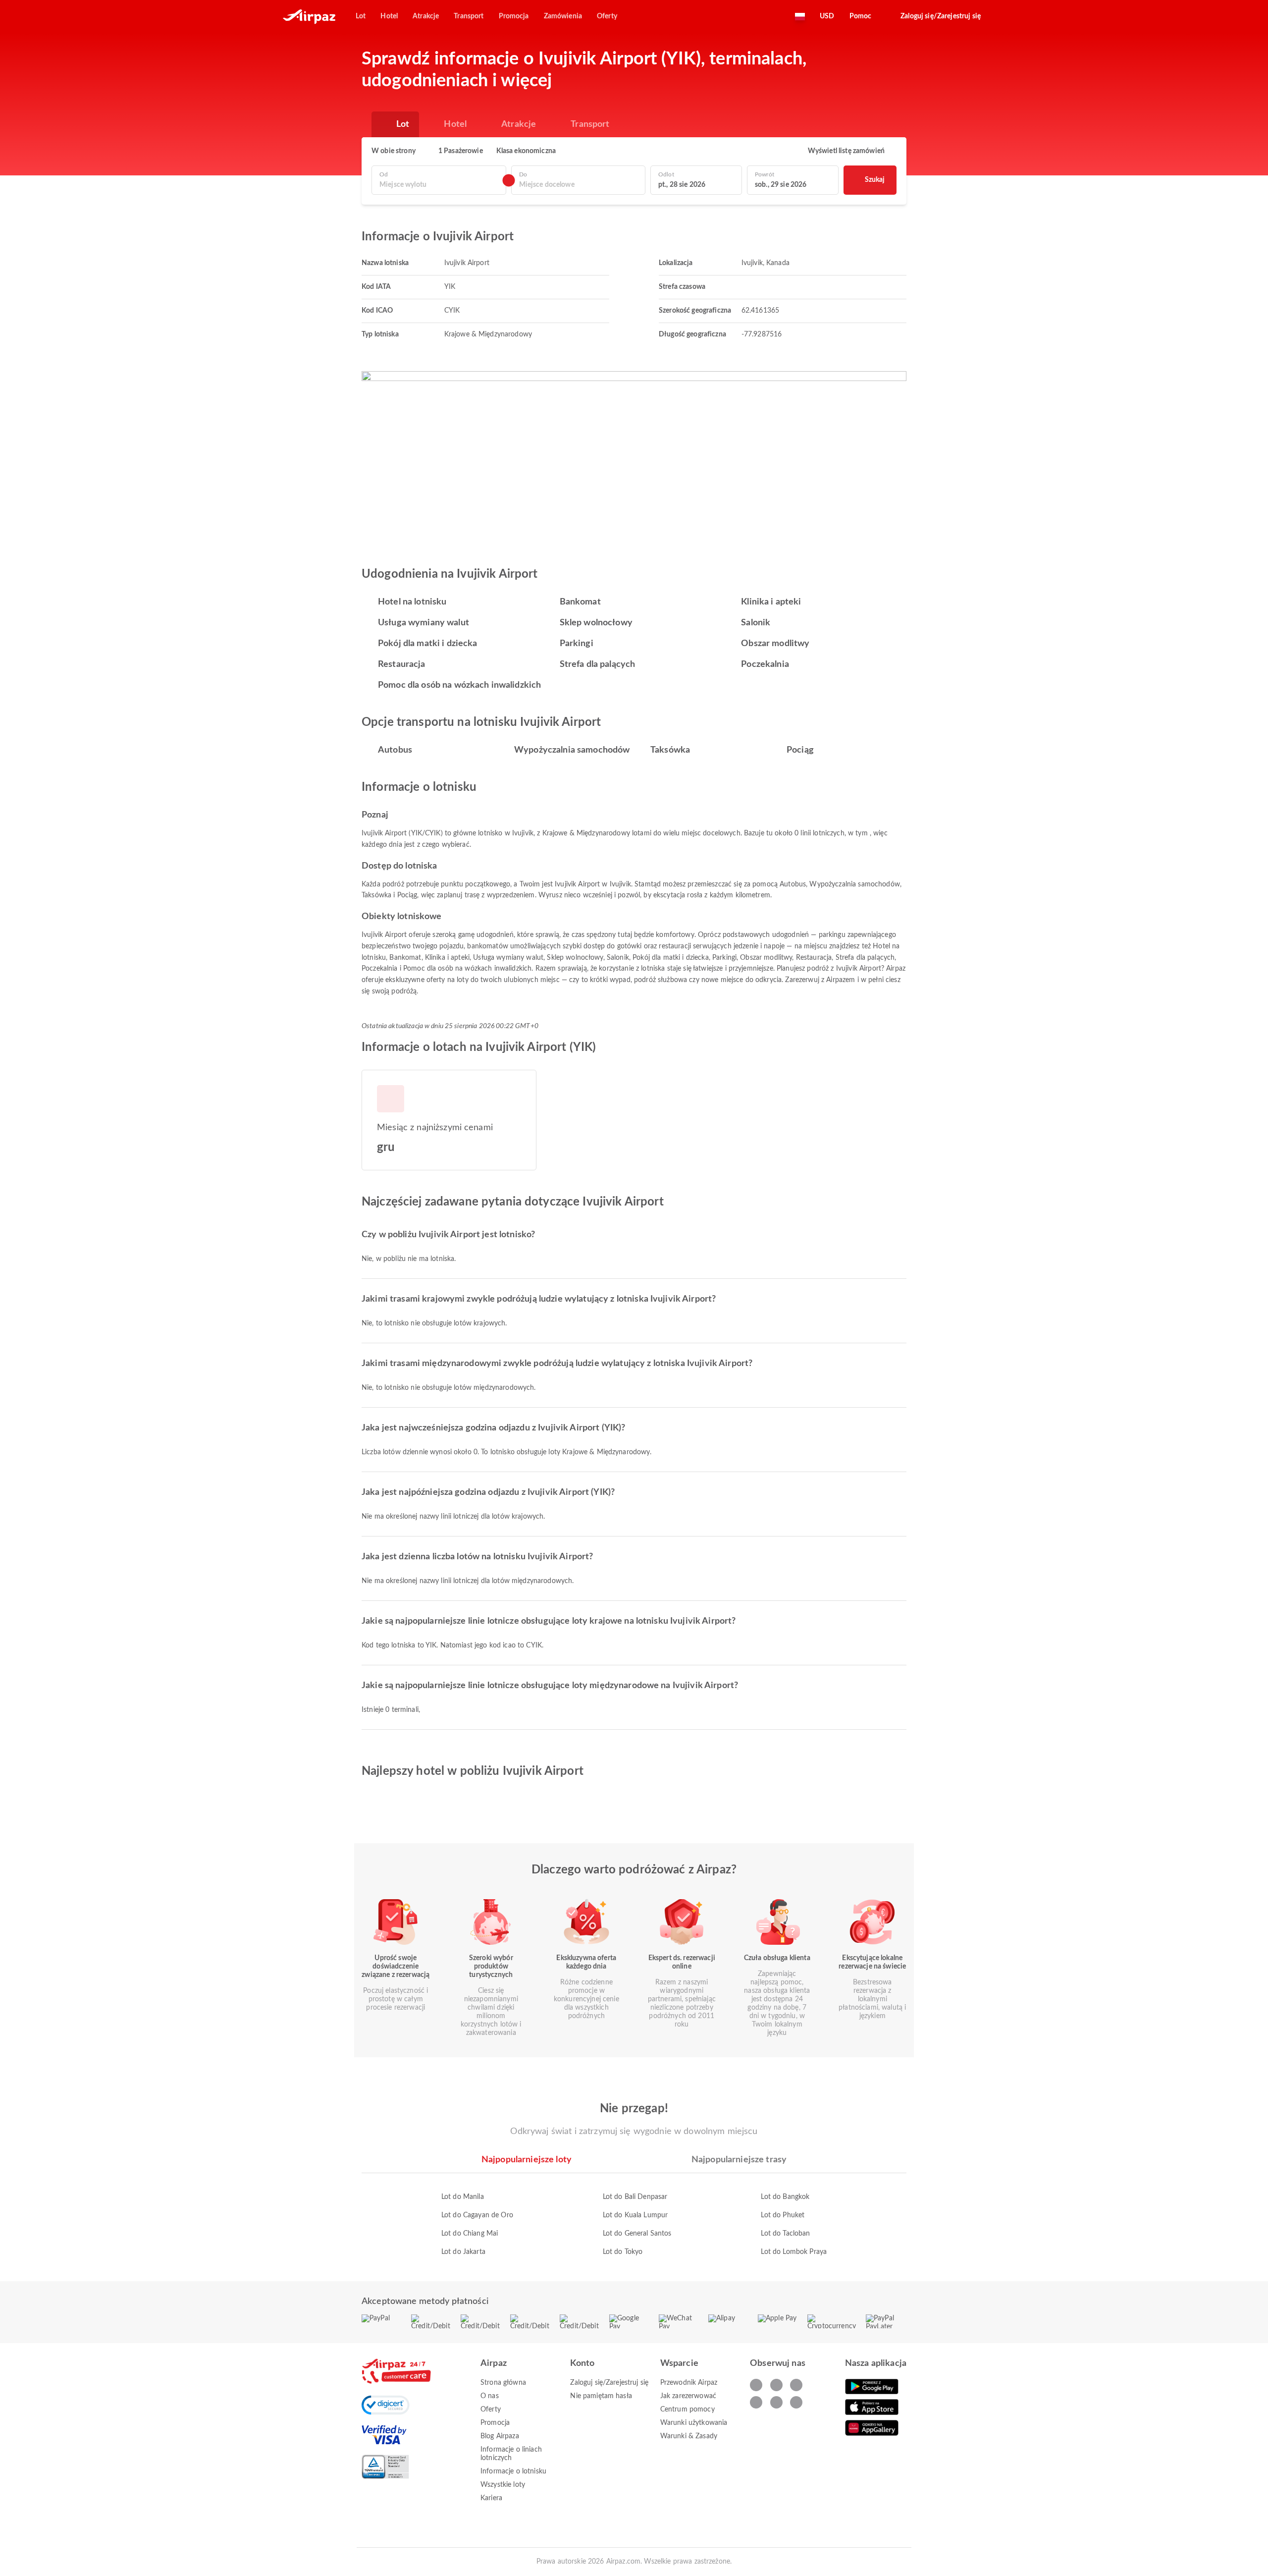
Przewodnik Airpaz (689, 2383)
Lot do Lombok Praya (794, 2252)
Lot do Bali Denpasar (635, 2197)
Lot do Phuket (783, 2215)
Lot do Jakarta (463, 2252)
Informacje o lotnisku (513, 2471)
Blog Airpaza (500, 2436)
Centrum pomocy (687, 2410)
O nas (490, 2396)
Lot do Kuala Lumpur (635, 2215)
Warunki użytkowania (694, 2423)
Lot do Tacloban (785, 2234)
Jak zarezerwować (688, 2396)
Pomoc (861, 16)
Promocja (495, 2423)
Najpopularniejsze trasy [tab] (739, 2160)
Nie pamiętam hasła (601, 2396)
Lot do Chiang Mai (470, 2234)
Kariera (491, 2498)
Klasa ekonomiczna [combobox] (526, 151)
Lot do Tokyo (623, 2252)
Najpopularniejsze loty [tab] (527, 2160)
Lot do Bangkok (785, 2197)
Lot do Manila (463, 2197)
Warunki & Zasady (689, 2436)
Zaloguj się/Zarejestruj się (609, 2383)
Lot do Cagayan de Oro (477, 2215)
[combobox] (439, 185)
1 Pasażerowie (461, 151)
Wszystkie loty (503, 2485)
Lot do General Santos (637, 2234)
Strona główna (503, 2383)
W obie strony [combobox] (394, 151)
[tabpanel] (634, 2215)
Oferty (491, 2410)
